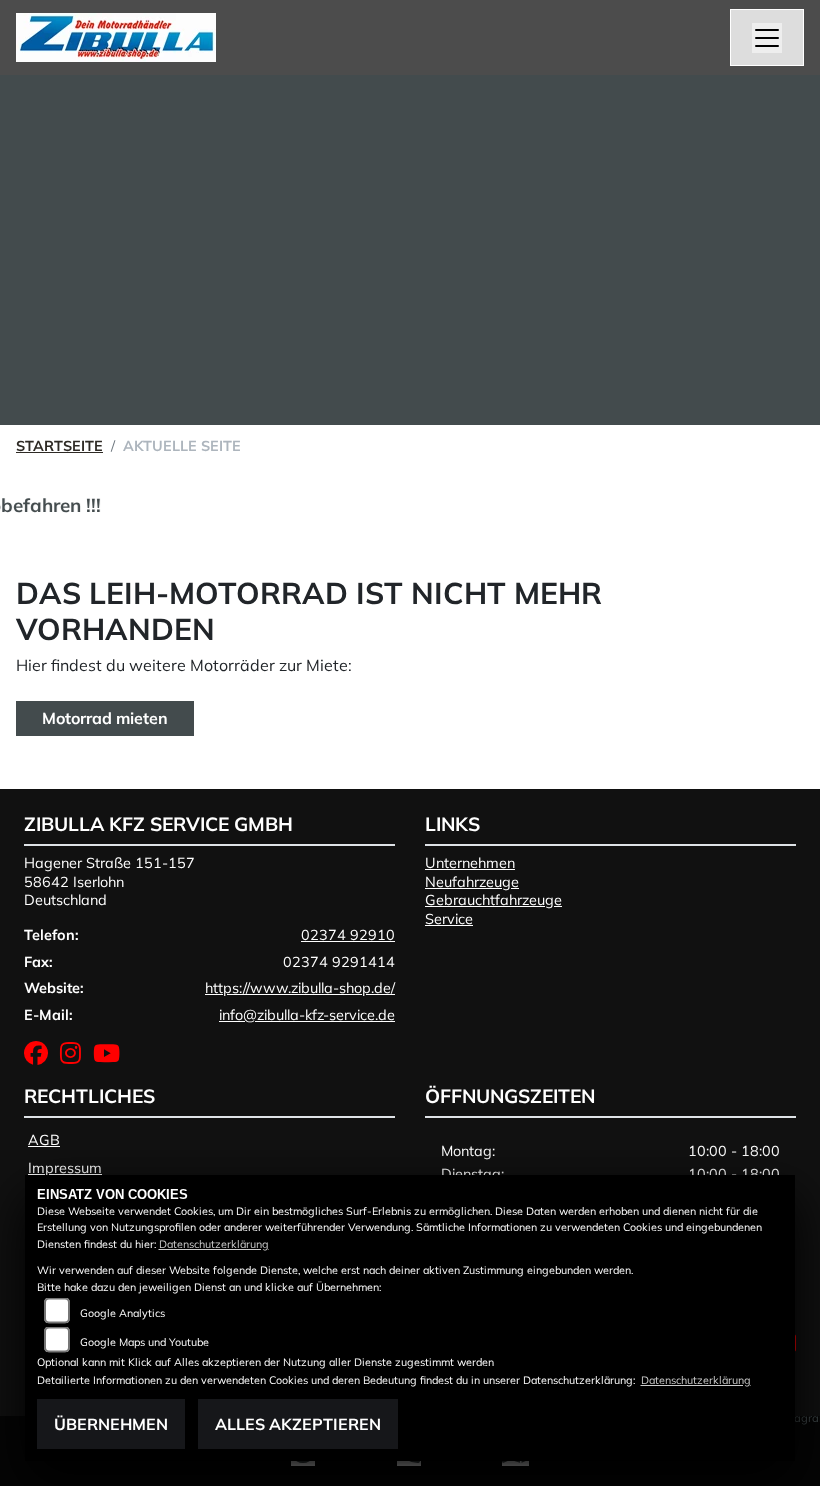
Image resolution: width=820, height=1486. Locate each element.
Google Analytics (122, 1313)
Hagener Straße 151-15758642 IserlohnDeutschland (109, 881)
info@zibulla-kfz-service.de (307, 1015)
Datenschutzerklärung (214, 1244)
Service (449, 919)
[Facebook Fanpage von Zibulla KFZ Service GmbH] (42, 1057)
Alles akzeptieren (298, 1424)
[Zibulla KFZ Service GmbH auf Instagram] (76, 1057)
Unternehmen (470, 863)
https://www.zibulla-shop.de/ (300, 988)
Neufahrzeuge (472, 882)
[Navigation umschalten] (767, 38)
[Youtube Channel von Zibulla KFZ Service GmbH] (110, 1057)
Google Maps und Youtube (144, 1342)
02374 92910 (348, 935)
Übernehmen (111, 1424)
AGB (44, 1140)
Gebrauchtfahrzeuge (493, 900)
